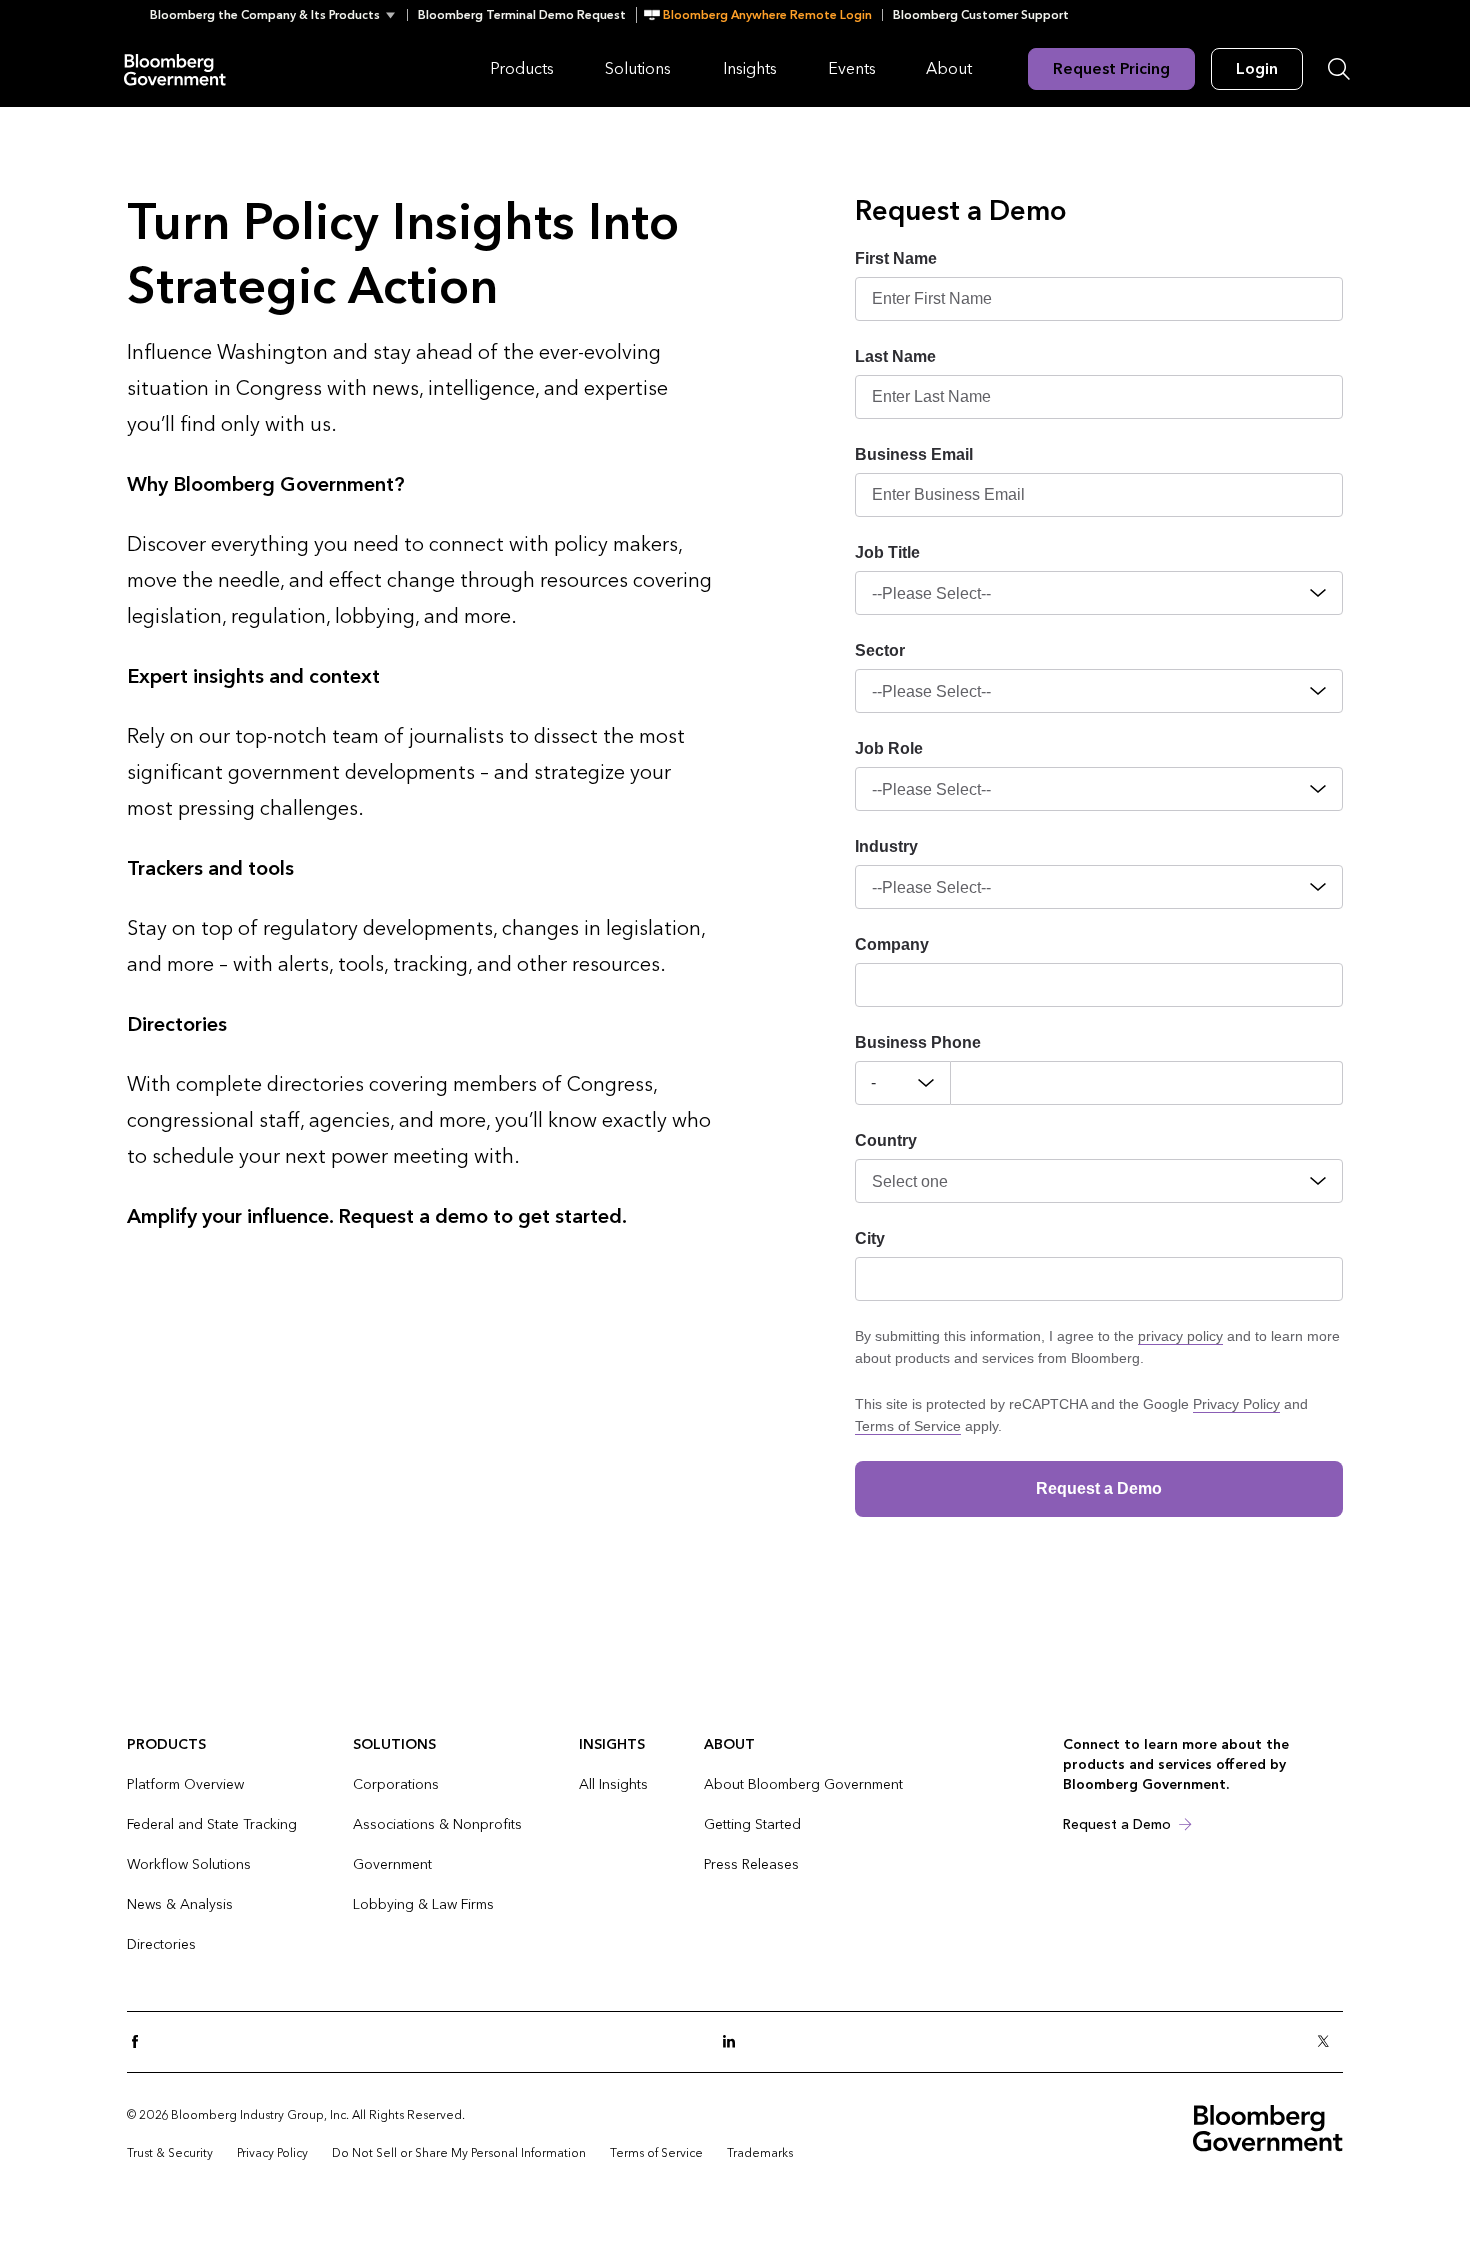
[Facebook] (141, 2042)
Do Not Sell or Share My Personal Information (459, 2153)
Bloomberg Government (175, 68)
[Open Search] (1339, 69)
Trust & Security (170, 2153)
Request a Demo (1117, 1824)
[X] (1329, 2042)
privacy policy (1180, 1336)
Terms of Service (908, 1426)
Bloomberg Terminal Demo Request (522, 15)
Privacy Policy (1236, 1404)
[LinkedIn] (735, 2042)
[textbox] (1147, 1083)
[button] (278, 15)
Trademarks (760, 2153)
